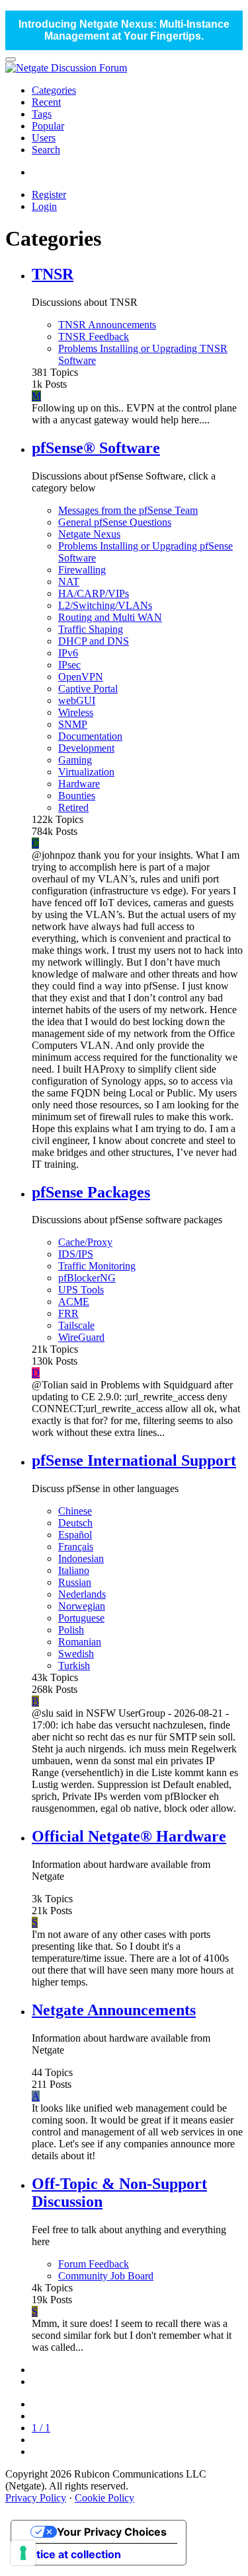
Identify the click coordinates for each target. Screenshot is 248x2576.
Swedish (76, 1654)
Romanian (80, 1642)
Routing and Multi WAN (110, 617)
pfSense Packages (91, 1192)
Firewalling (82, 570)
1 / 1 (41, 2428)
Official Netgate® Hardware (129, 1836)
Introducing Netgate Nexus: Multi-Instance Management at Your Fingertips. (124, 30)
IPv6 (68, 653)
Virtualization (86, 772)
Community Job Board (106, 2276)
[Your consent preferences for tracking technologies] (23, 2553)
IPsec (69, 665)
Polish (71, 1630)
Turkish (74, 1665)
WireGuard (81, 1337)
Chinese (75, 1511)
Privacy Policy (36, 2498)
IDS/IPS (76, 1254)
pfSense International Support (134, 1460)
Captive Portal (88, 689)
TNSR (53, 274)
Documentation (90, 736)
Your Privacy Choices (112, 2532)
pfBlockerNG (87, 1278)
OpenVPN (81, 677)
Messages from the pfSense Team (128, 510)
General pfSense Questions (115, 522)
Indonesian (81, 1558)
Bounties (77, 796)
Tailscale (76, 1325)
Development (86, 748)
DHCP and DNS (94, 641)
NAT (69, 582)
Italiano (74, 1570)
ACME (74, 1302)
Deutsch (75, 1523)
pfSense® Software (96, 448)
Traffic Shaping (91, 629)
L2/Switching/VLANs (105, 605)
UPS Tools (81, 1290)
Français (76, 1547)
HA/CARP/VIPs (94, 593)
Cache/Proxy (85, 1242)
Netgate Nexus (89, 534)
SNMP (73, 724)
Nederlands (82, 1594)
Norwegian (82, 1606)
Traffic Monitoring (97, 1266)
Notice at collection (71, 2554)
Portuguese (81, 1618)
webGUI (77, 700)
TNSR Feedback (94, 337)
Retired (73, 807)
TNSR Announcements (107, 325)
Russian (75, 1582)
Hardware (79, 784)
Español (75, 1535)
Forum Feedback (94, 2264)
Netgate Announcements (114, 2010)
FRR (68, 1313)
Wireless (76, 712)
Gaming (75, 760)
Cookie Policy (104, 2498)
